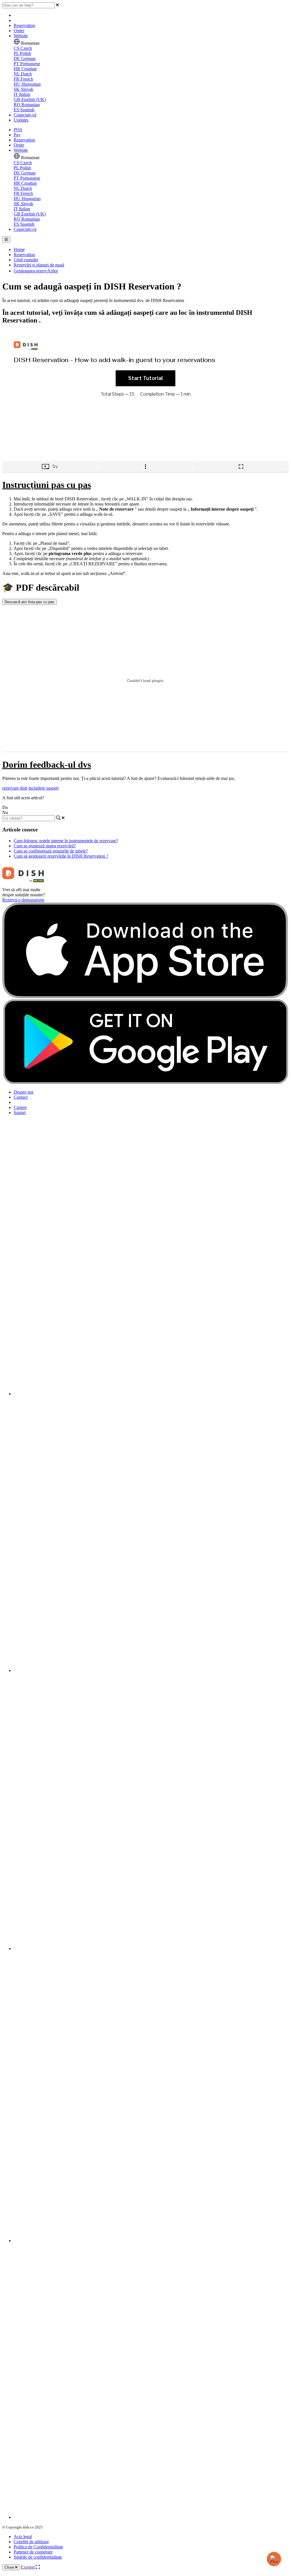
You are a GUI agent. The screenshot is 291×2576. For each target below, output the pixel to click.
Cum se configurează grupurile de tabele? (51, 851)
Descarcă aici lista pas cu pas (29, 602)
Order (19, 31)
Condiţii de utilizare (31, 2542)
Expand (28, 2567)
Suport (20, 1113)
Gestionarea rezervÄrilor (36, 271)
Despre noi (23, 1092)
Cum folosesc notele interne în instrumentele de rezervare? (66, 841)
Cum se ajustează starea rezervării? (45, 846)
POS (18, 130)
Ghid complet (26, 260)
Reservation (24, 25)
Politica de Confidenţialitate (38, 2547)
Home (19, 249)
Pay (17, 135)
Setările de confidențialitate (38, 2557)
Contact (21, 1097)
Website (21, 36)
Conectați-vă (25, 115)
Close (10, 2567)
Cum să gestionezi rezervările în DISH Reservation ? (61, 856)
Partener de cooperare (33, 2552)
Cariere (20, 1107)
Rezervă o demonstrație (23, 900)
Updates (21, 120)
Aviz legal (23, 2537)
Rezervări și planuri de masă (39, 265)
